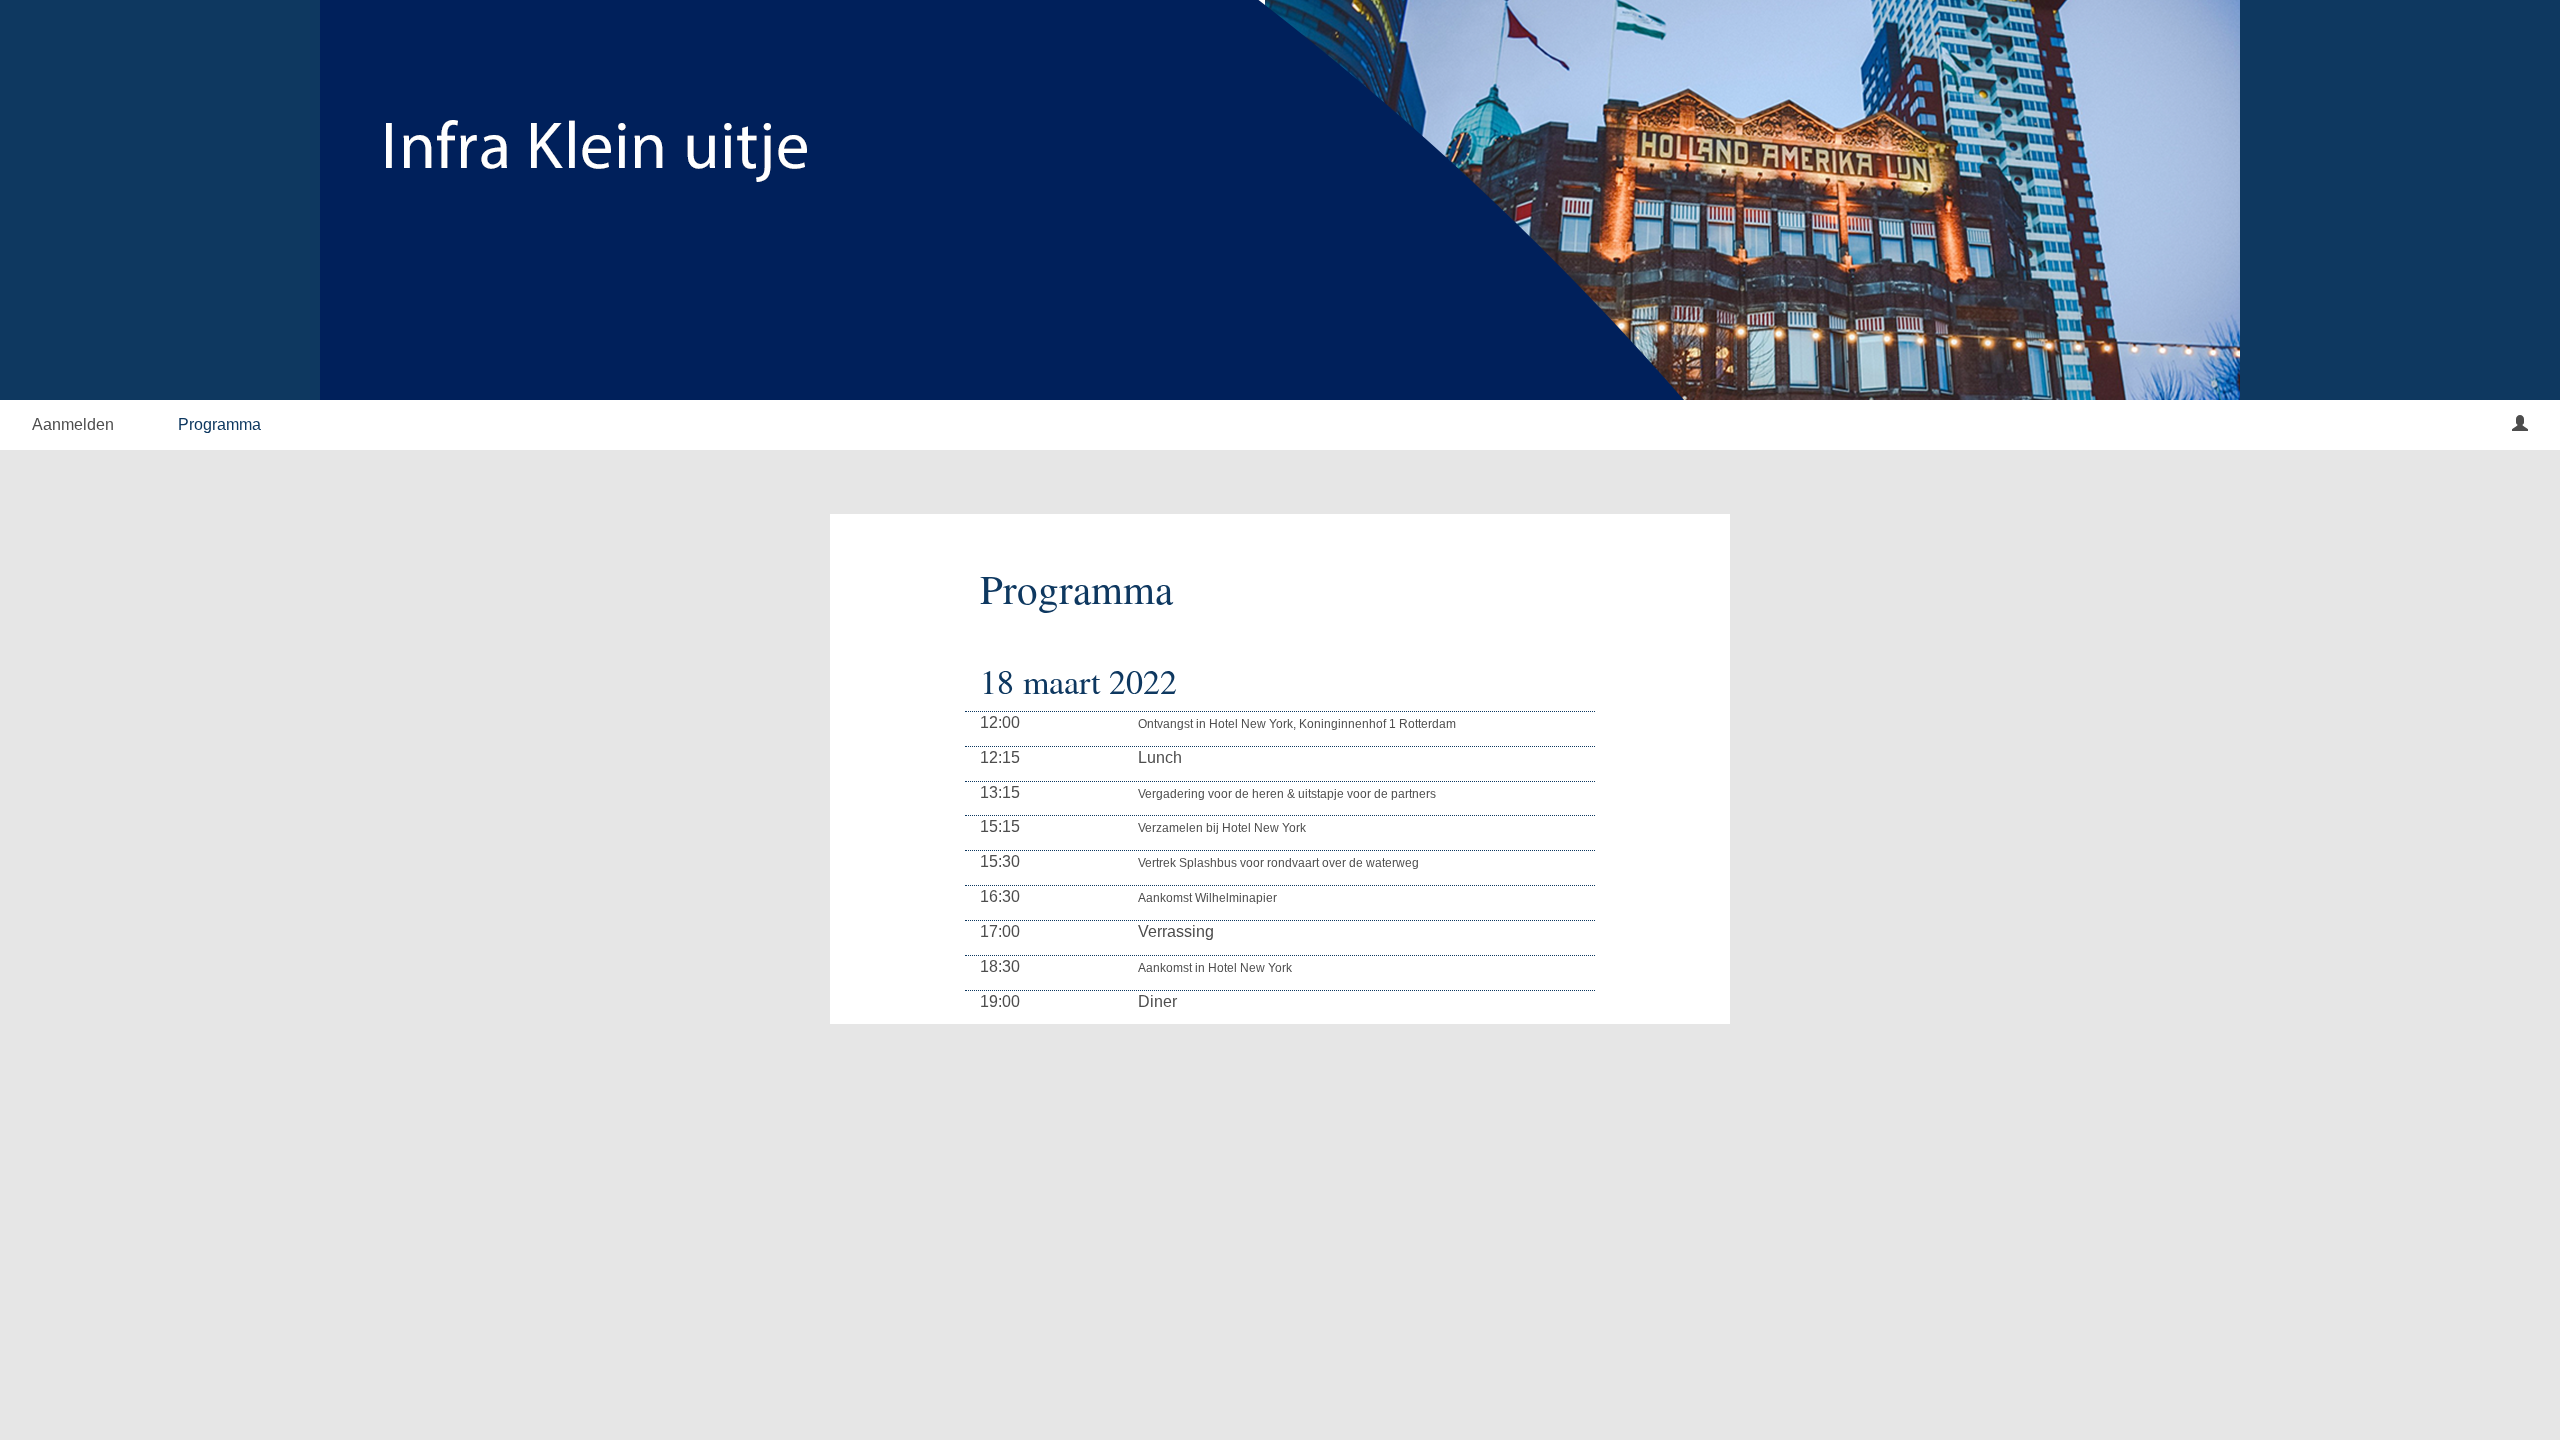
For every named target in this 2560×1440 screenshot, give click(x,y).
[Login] (2520, 425)
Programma (219, 424)
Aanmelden (73, 424)
